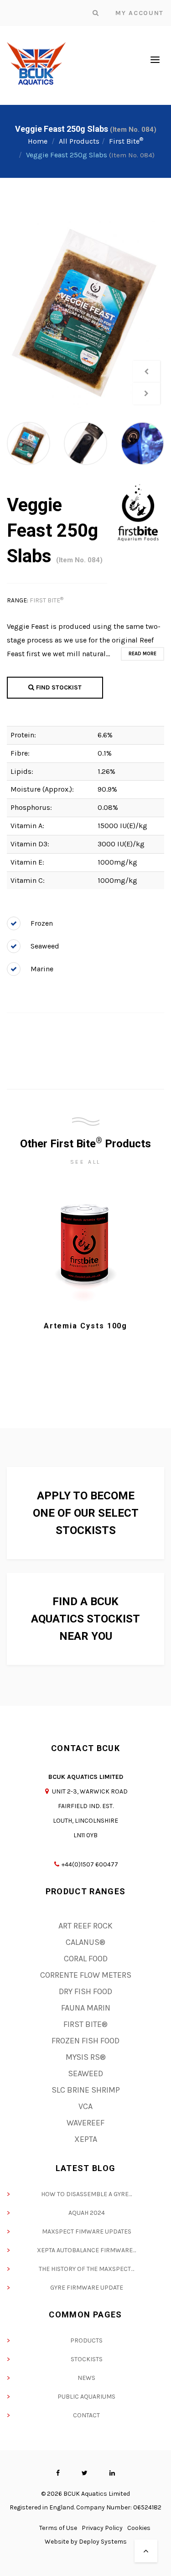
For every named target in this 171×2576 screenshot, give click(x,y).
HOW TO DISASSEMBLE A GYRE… (86, 2194)
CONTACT (86, 2415)
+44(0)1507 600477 (90, 1864)
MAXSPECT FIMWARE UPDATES (87, 2231)
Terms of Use (58, 2528)
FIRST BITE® (85, 2024)
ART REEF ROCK (85, 1926)
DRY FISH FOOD (85, 1991)
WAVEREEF (85, 2123)
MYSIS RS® (86, 2057)
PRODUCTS (86, 2340)
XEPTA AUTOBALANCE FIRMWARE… (86, 2250)
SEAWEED (85, 2073)
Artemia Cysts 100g (86, 1326)
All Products (79, 141)
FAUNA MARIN (86, 2008)
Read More (142, 654)
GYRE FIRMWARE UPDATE (87, 2288)
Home (38, 141)
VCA (85, 2106)
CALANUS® (85, 1942)
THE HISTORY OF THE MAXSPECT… (86, 2269)
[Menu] (155, 59)
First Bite (126, 141)
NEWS (86, 2378)
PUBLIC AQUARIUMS (86, 2397)
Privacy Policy (102, 2528)
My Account (140, 13)
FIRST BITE (47, 600)
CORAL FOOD (86, 1959)
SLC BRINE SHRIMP (86, 2090)
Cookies (139, 2528)
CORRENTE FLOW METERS (86, 1975)
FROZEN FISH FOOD (85, 2041)
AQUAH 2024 (87, 2213)
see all (85, 1162)
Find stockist (58, 687)
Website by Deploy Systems (86, 2542)
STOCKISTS (87, 2359)
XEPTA (86, 2139)
